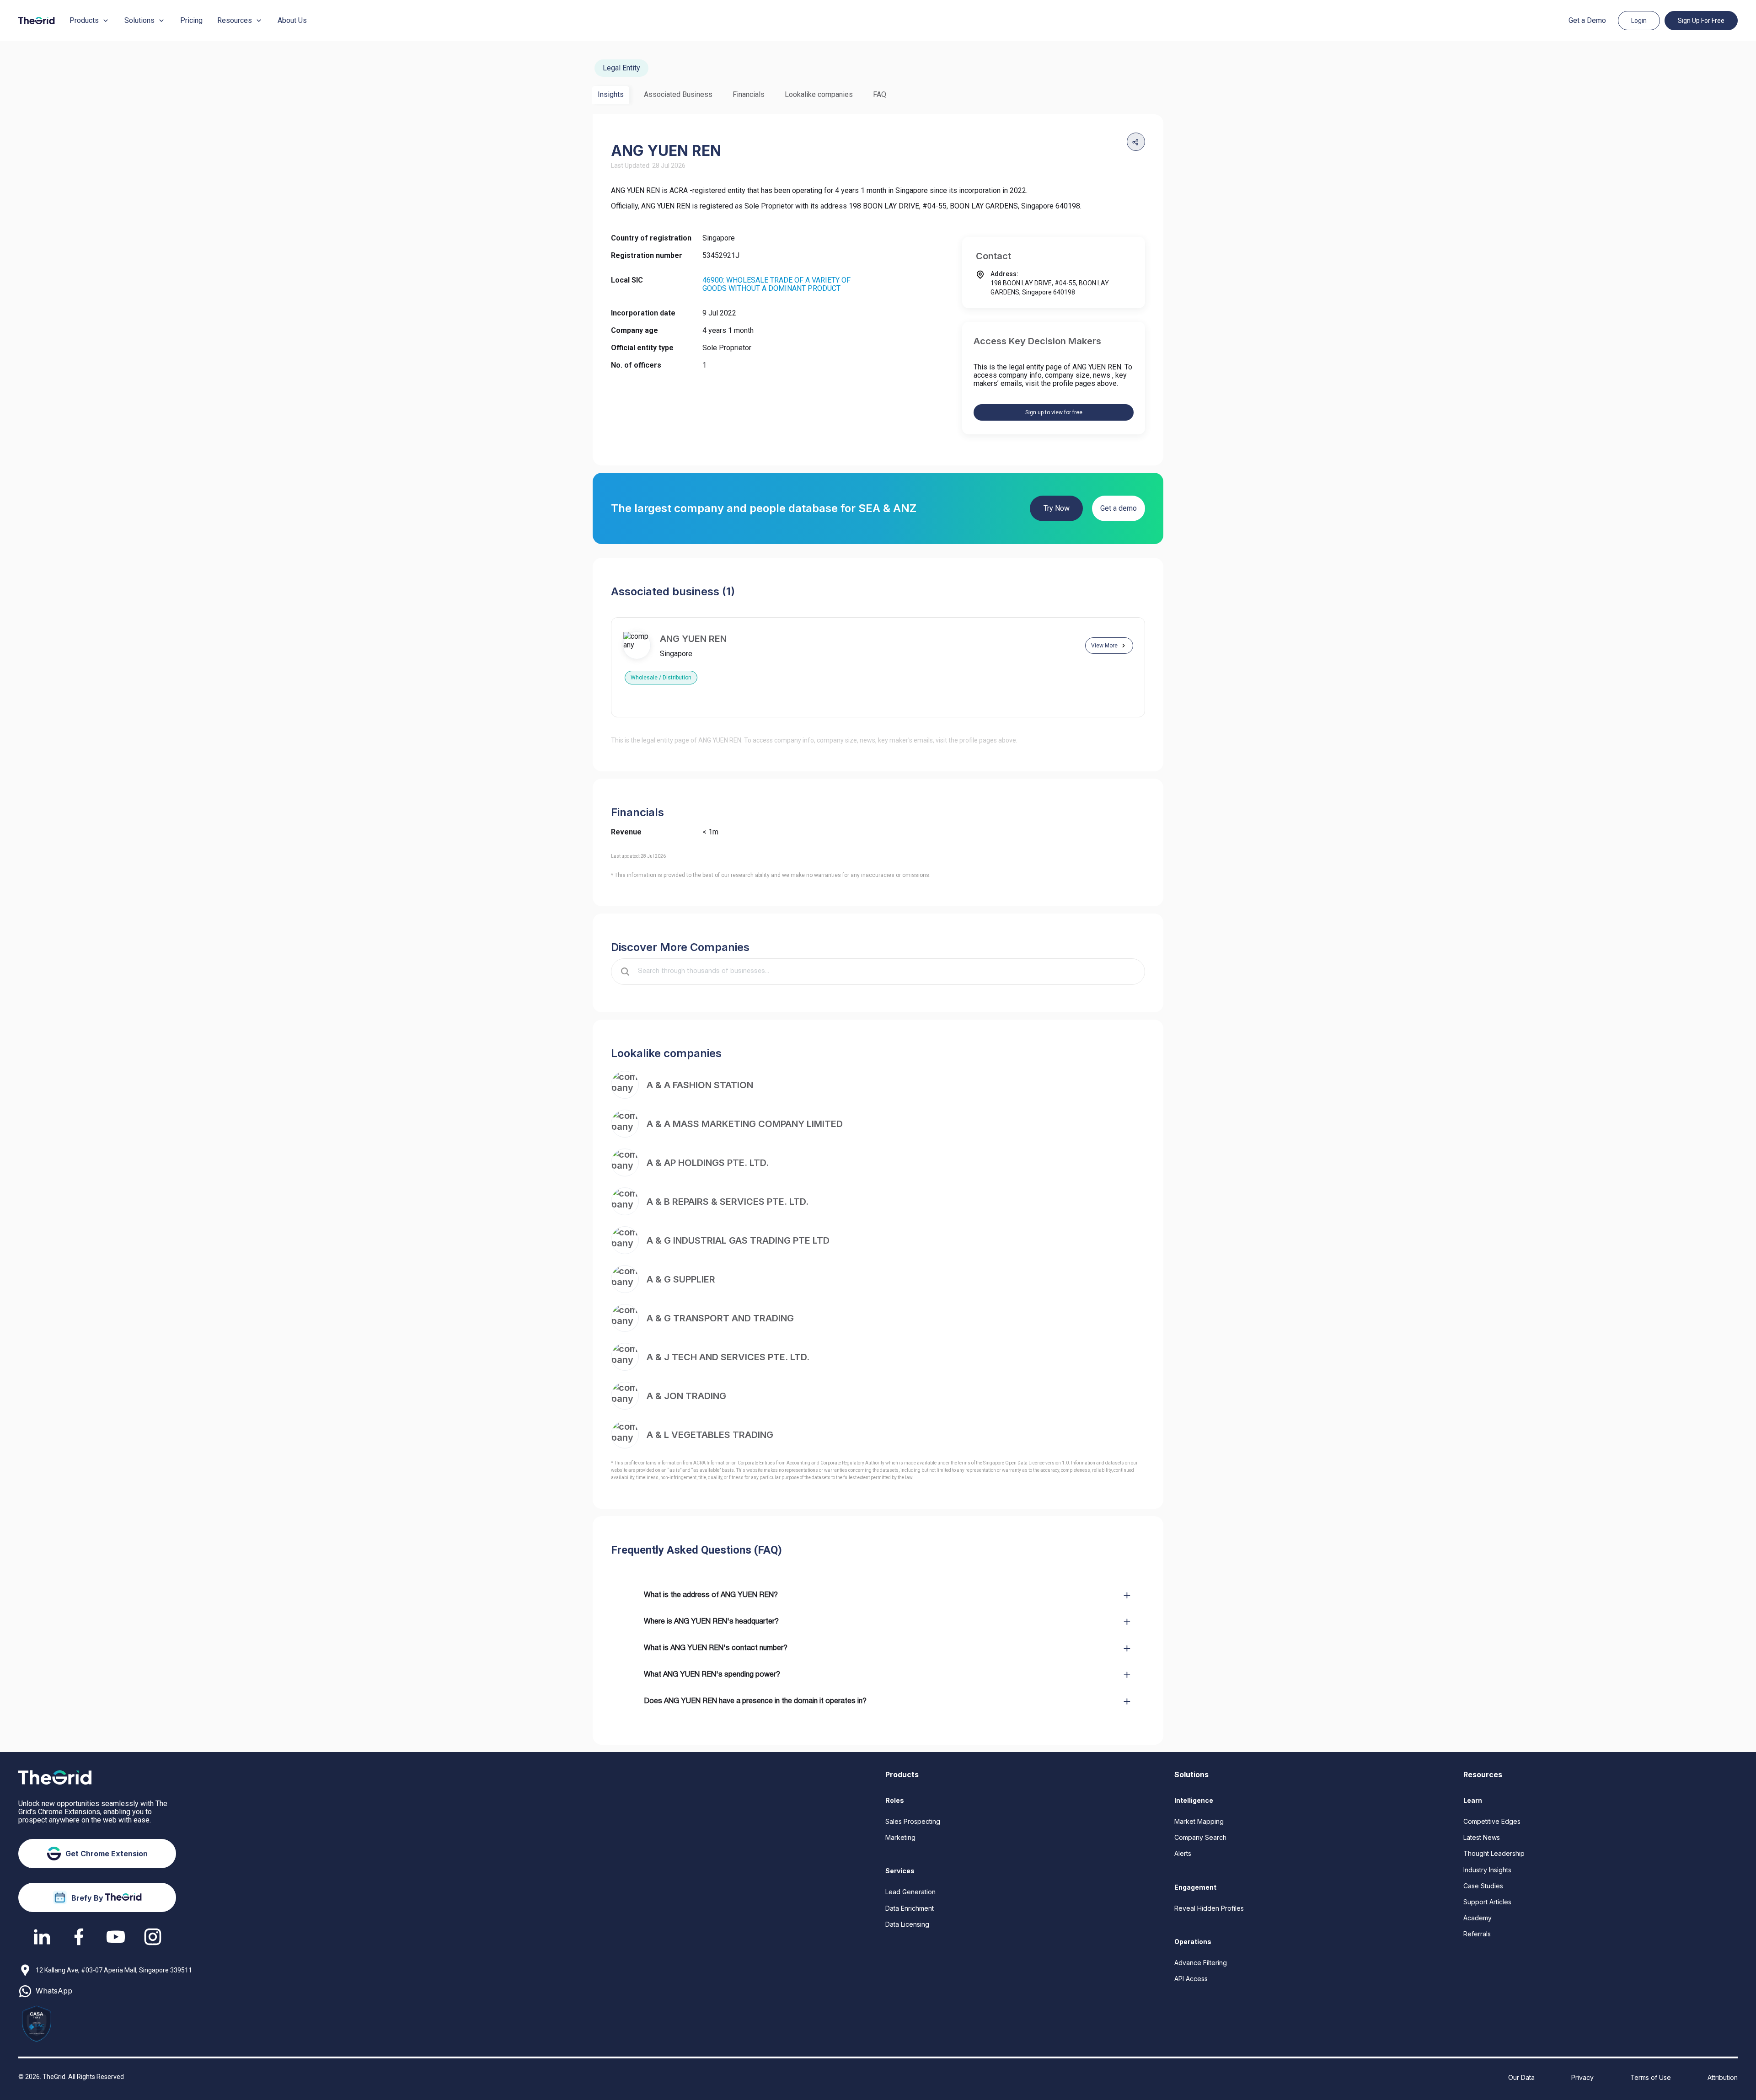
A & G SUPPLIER (681, 1279)
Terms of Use (1651, 2077)
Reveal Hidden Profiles (1209, 1908)
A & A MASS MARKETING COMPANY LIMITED (745, 1124)
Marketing (900, 1837)
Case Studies (1483, 1886)
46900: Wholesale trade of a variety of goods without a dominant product (776, 284)
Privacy (1582, 2077)
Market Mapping (1199, 1821)
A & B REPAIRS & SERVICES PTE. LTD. (728, 1202)
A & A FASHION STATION (700, 1085)
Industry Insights (1487, 1870)
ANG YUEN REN (693, 639)
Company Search (1200, 1837)
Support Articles (1487, 1902)
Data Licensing (907, 1924)
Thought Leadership (1494, 1853)
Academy (1478, 1918)
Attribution (1723, 2077)
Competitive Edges (1492, 1821)
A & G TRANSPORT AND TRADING (720, 1318)
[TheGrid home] (37, 21)
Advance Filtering (1201, 1963)
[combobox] (884, 972)
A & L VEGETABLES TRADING (710, 1435)
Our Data (1521, 2077)
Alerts (1183, 1853)
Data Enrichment (910, 1908)
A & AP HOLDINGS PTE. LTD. (708, 1163)
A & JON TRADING (686, 1396)
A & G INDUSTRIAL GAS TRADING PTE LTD (738, 1240)
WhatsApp (54, 1991)
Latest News (1482, 1837)
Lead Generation (910, 1892)
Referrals (1477, 1934)
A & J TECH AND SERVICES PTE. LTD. (728, 1357)
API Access (1191, 1979)
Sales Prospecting (913, 1821)
